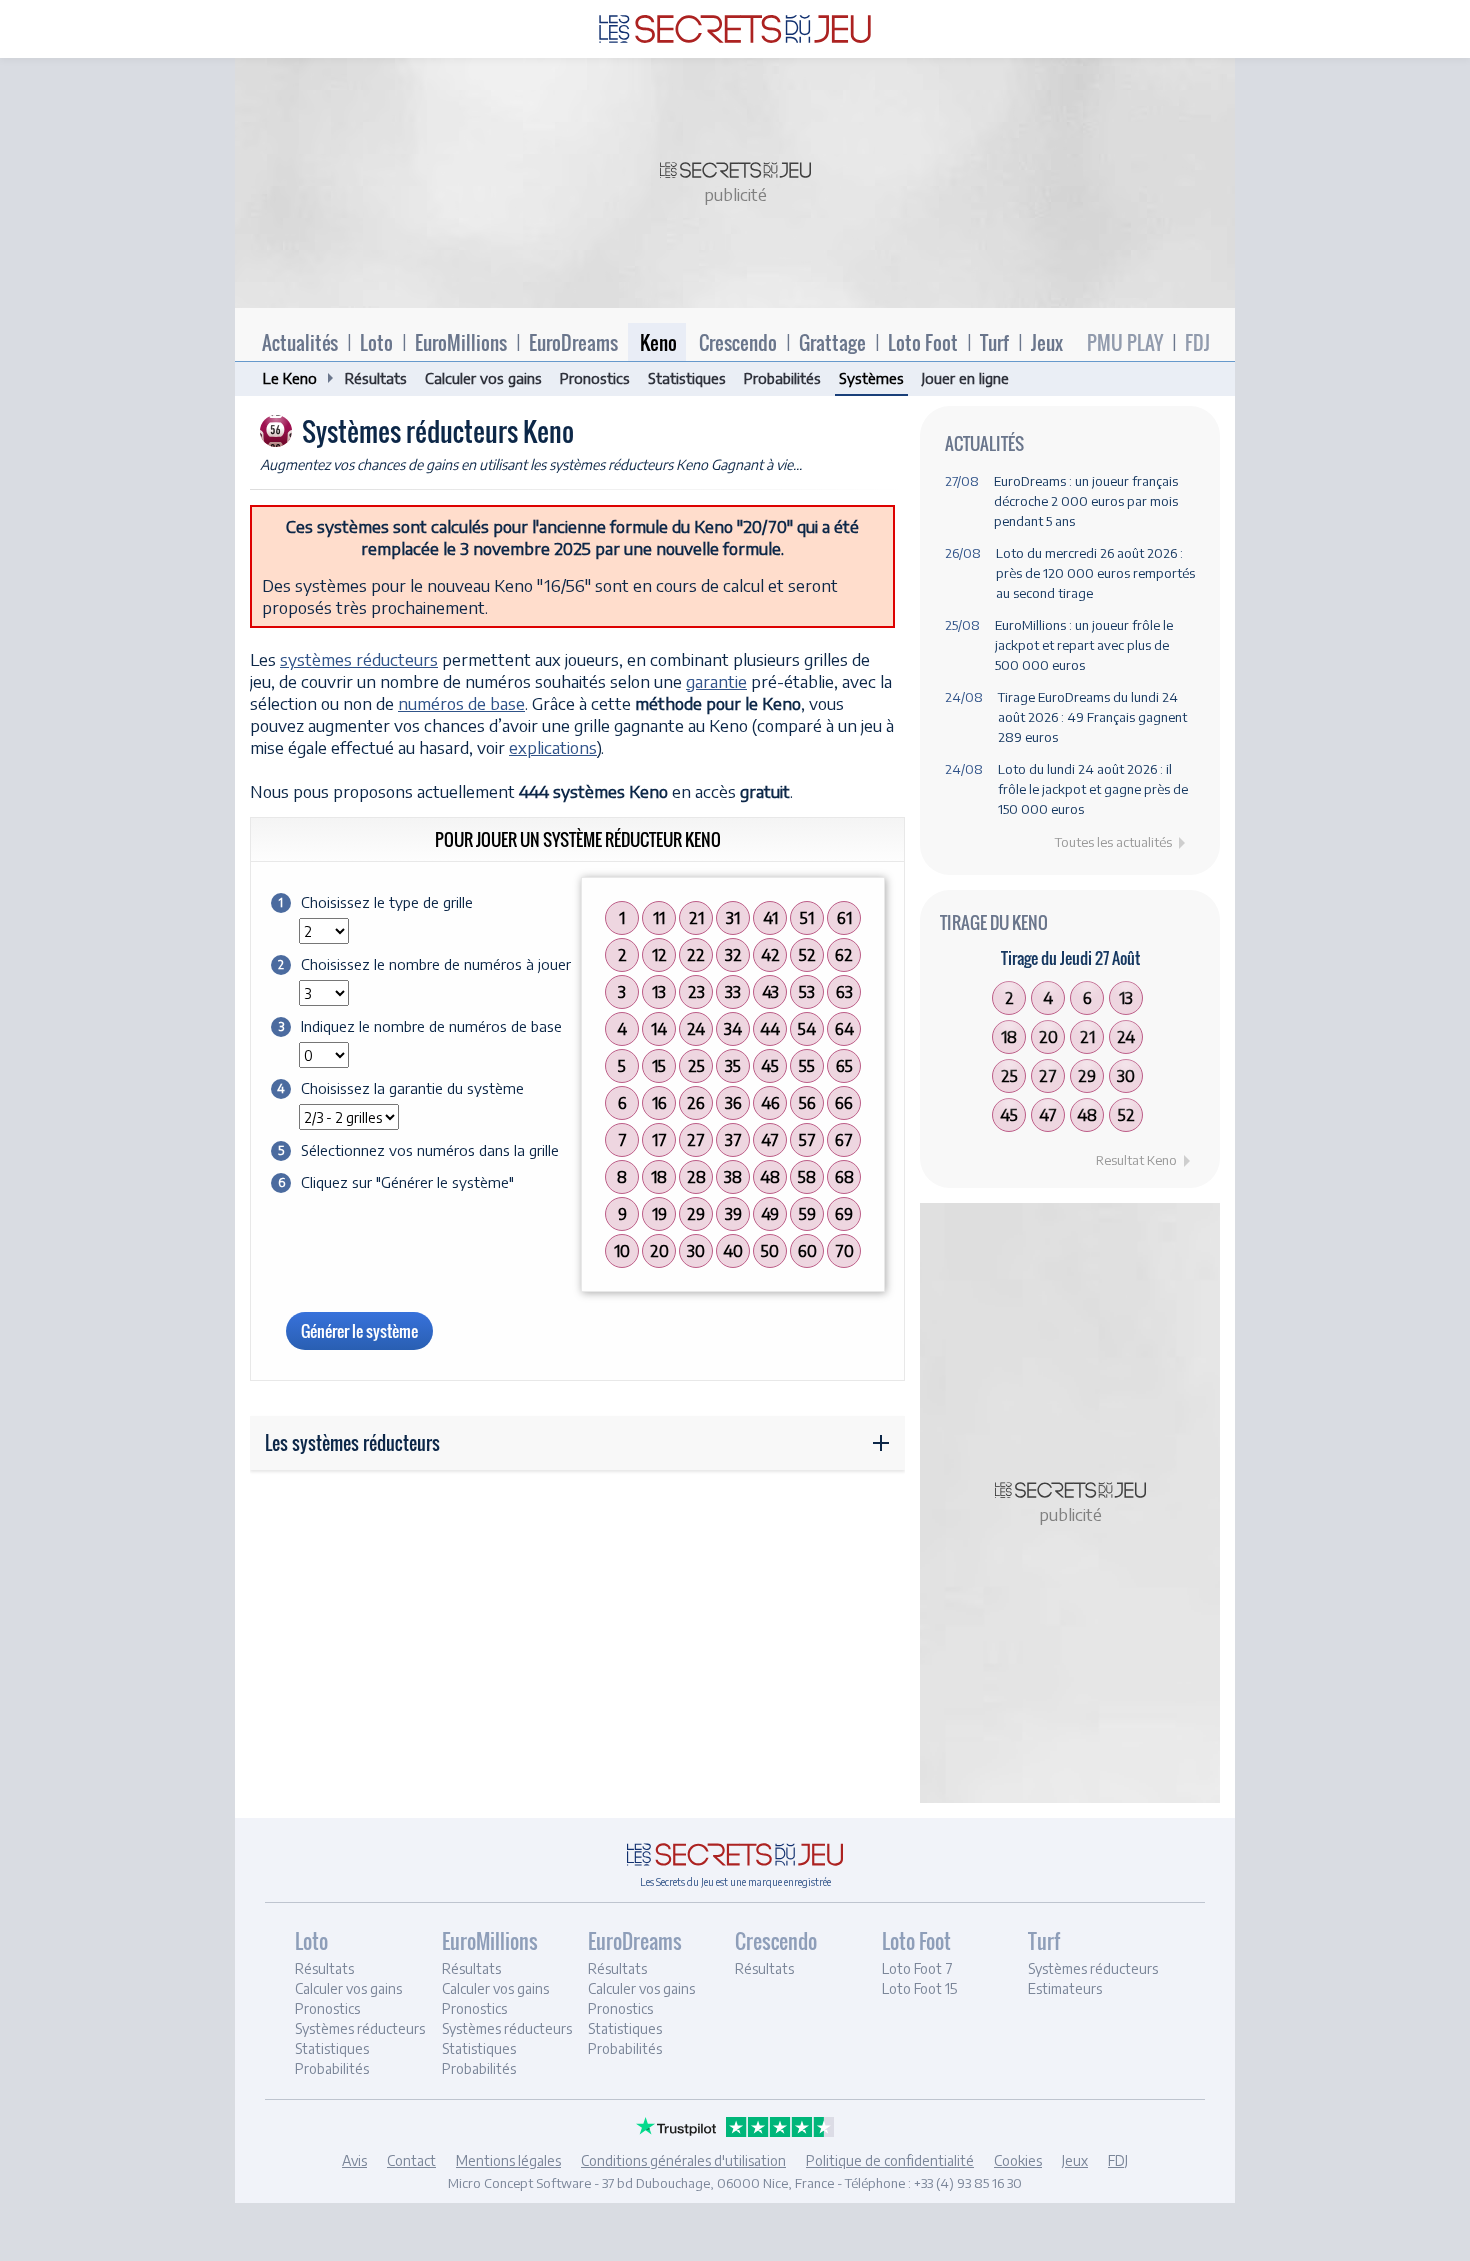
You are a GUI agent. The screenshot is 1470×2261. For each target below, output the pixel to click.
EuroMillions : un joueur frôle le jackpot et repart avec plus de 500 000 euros (1084, 645)
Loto (376, 342)
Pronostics (595, 378)
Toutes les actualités (1113, 842)
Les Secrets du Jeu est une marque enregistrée (735, 1882)
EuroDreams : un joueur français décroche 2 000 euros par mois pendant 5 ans (1086, 501)
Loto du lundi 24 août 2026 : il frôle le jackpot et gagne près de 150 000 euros (1093, 789)
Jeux (1047, 342)
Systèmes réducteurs (360, 2028)
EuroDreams (573, 342)
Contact (411, 2160)
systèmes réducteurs (359, 659)
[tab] (365, 2006)
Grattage (832, 342)
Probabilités (782, 378)
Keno (658, 342)
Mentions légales (508, 2160)
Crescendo (738, 342)
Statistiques (687, 378)
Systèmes (871, 378)
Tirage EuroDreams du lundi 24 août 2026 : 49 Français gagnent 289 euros (1092, 717)
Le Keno (290, 378)
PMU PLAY (1125, 342)
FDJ (1197, 342)
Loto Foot (923, 342)
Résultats (376, 378)
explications (553, 747)
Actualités (300, 342)
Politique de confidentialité (890, 2160)
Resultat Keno (1136, 1160)
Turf (994, 342)
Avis (354, 2160)
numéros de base (461, 703)
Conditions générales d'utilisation (683, 2160)
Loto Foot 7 (917, 1968)
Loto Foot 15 (919, 1988)
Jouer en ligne (965, 378)
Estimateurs (1065, 1988)
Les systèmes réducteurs (352, 1443)
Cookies (1018, 2160)
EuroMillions (461, 342)
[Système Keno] (735, 25)
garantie (716, 681)
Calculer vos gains (483, 378)
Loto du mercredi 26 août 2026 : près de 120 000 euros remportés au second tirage (1095, 573)
